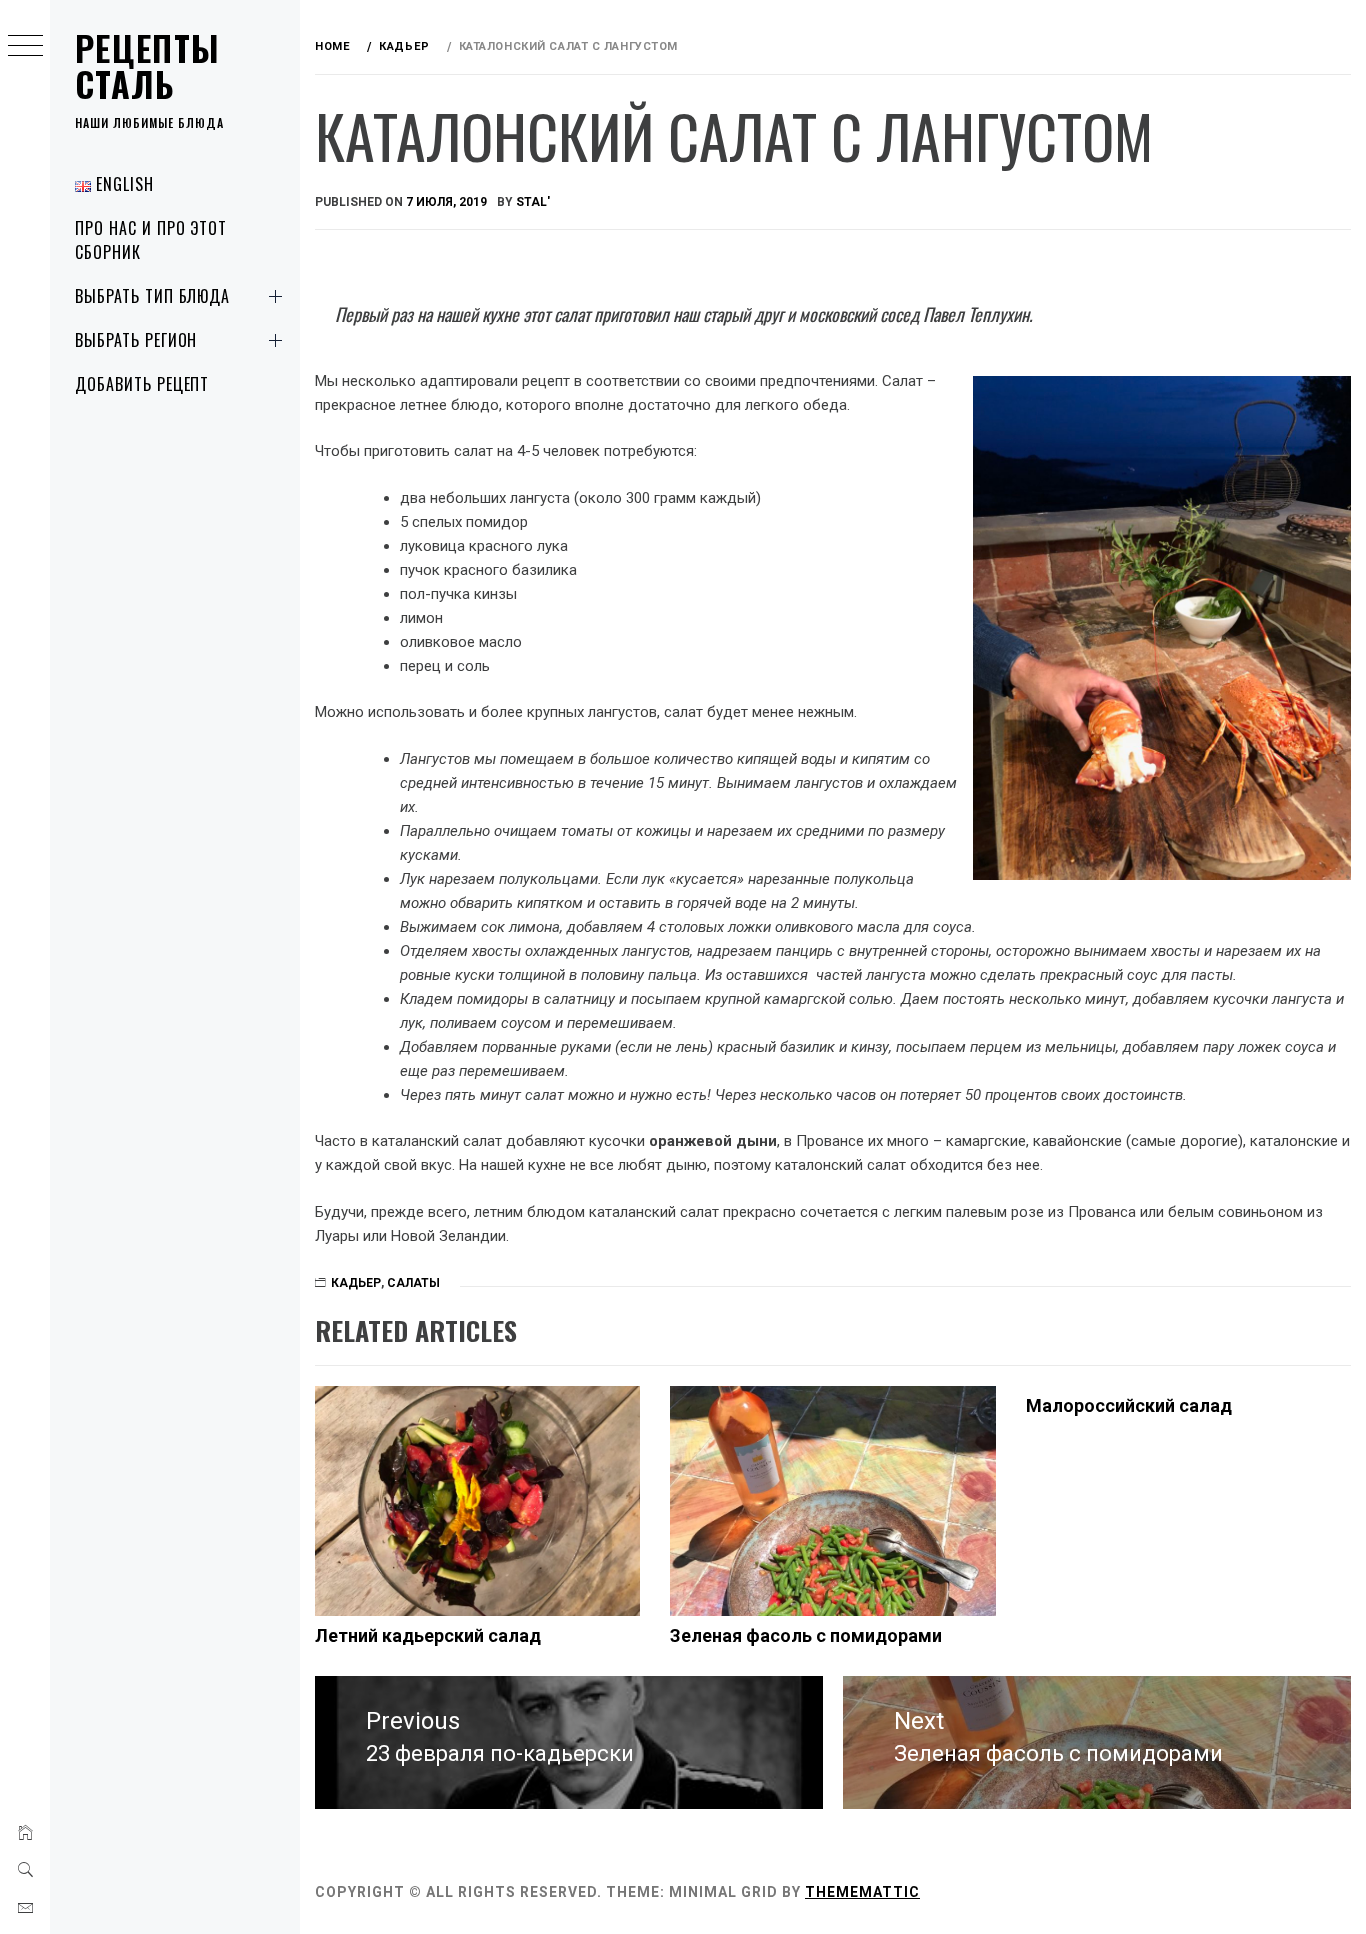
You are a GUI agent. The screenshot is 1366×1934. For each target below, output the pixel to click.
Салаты (413, 1283)
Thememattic (862, 1892)
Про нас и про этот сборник (151, 240)
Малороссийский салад (1129, 1405)
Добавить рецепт (142, 384)
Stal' (533, 202)
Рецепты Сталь (148, 65)
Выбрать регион (136, 340)
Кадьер (356, 1283)
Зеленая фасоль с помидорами (806, 1635)
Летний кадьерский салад (428, 1635)
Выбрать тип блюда (152, 296)
